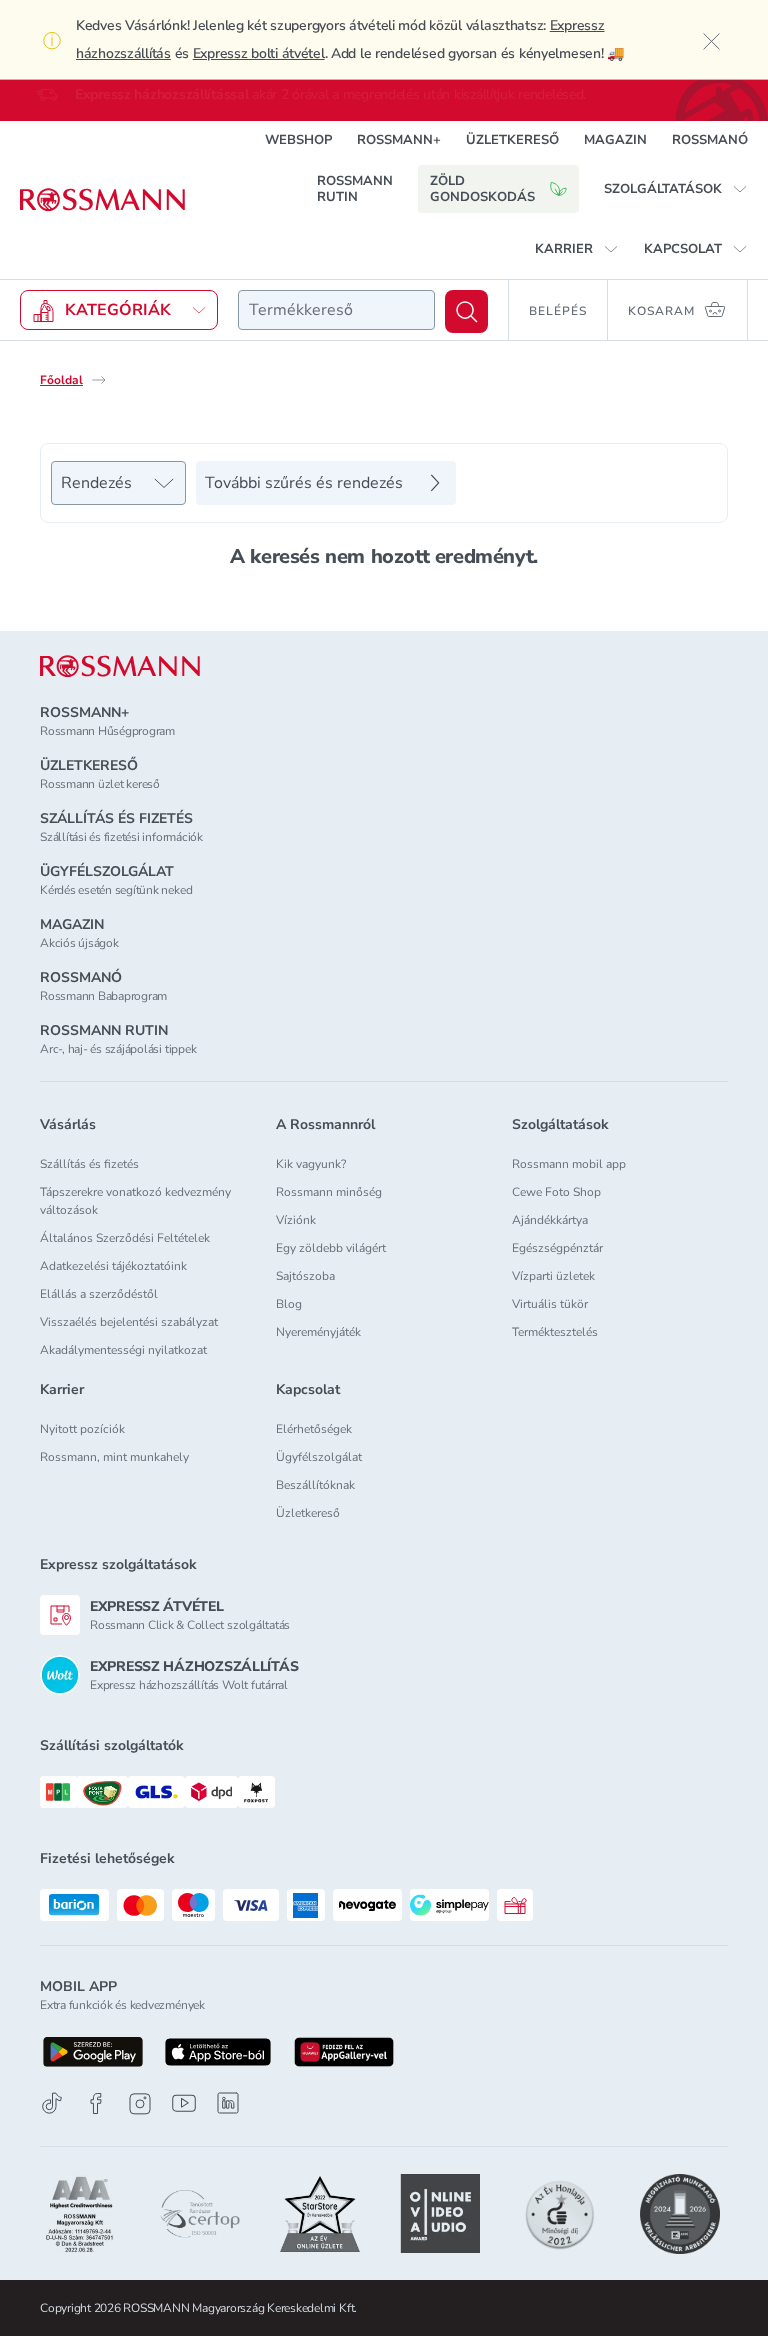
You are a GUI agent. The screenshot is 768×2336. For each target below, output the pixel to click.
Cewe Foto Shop (556, 1192)
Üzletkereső (308, 1513)
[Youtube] (184, 2103)
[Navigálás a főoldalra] (102, 200)
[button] (676, 189)
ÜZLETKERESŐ (512, 140)
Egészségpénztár (557, 1248)
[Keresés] (466, 311)
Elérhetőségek (314, 1429)
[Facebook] (96, 2103)
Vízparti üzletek (553, 1276)
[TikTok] (52, 2103)
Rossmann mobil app (569, 1164)
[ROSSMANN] (120, 666)
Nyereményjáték (318, 1332)
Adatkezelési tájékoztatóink (113, 1266)
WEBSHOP (298, 140)
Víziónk (296, 1220)
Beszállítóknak (315, 1485)
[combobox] (336, 310)
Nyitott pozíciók (82, 1429)
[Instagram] (140, 2103)
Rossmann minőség (329, 1192)
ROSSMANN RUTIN (355, 189)
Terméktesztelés (555, 1332)
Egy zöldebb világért (331, 1248)
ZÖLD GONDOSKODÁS (482, 189)
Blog (289, 1304)
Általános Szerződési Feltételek (125, 1238)
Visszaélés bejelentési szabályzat (129, 1322)
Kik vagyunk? (311, 1164)
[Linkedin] (228, 2103)
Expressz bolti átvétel (259, 53)
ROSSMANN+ (399, 140)
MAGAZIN (615, 140)
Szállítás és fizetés (89, 1164)
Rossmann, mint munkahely (114, 1457)
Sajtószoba (305, 1276)
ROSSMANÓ (710, 140)
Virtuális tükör (550, 1304)
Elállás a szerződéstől (99, 1294)
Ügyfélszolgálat (319, 1457)
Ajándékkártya (550, 1220)
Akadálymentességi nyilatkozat (123, 1350)
